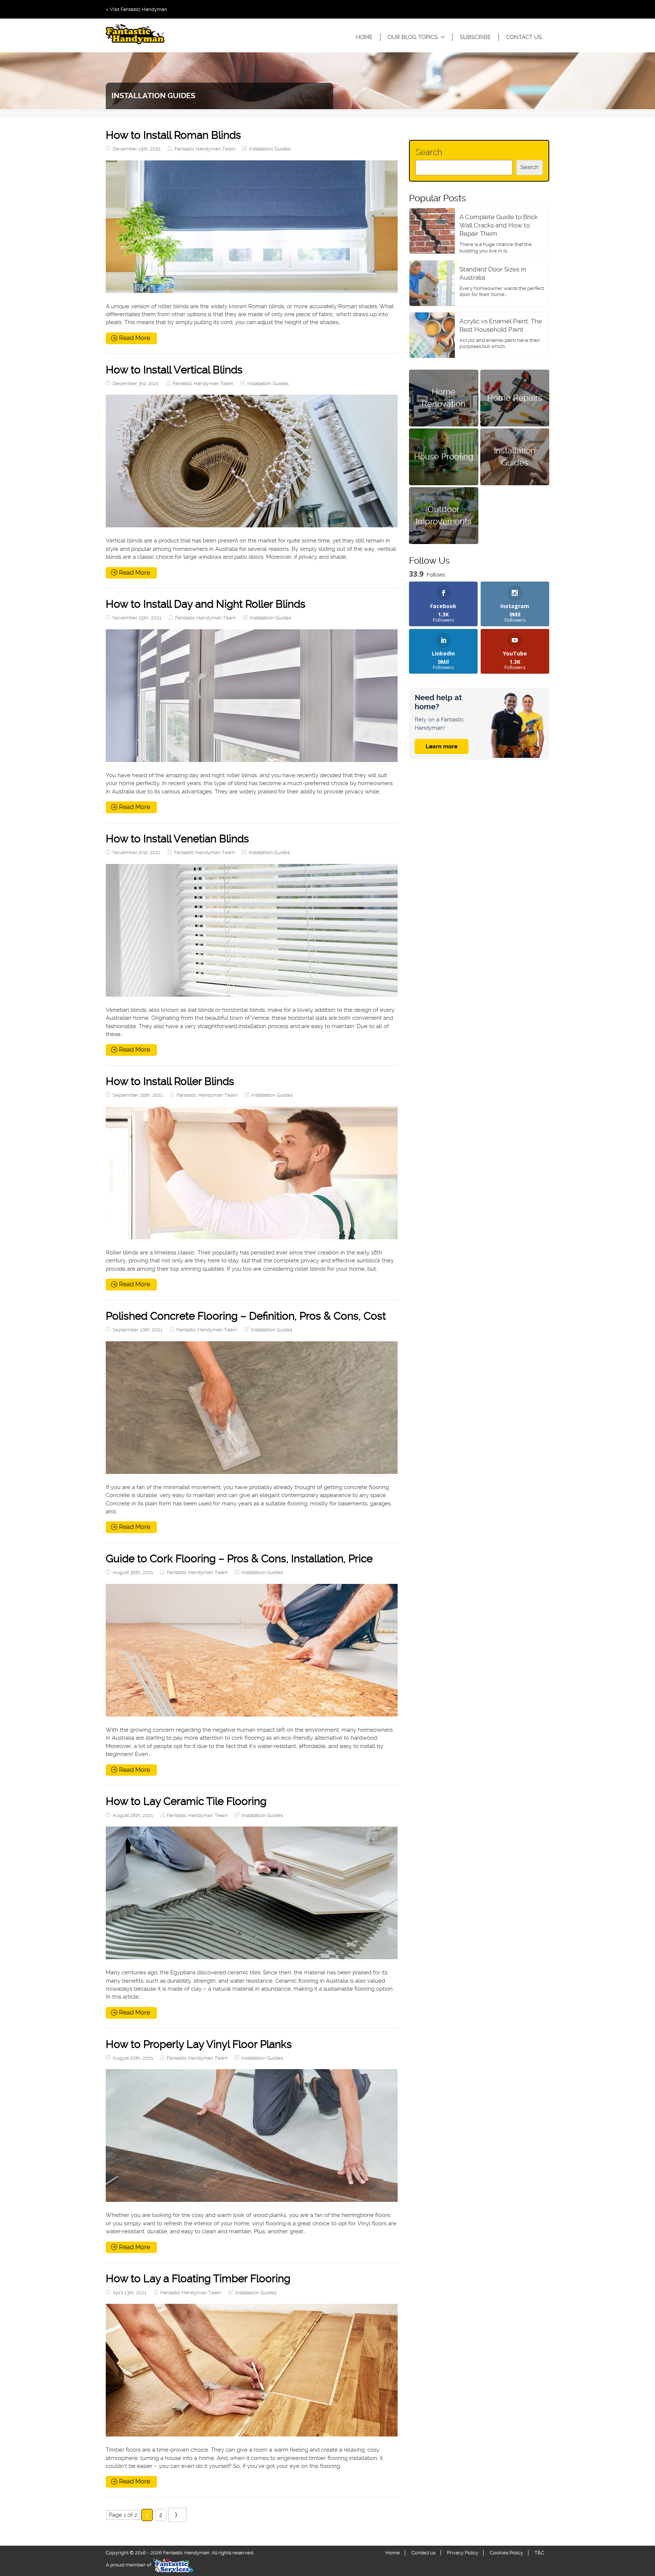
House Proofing (444, 456)
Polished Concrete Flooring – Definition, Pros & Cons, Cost (246, 1316)
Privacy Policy (463, 2553)
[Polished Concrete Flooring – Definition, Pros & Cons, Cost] (252, 1408)
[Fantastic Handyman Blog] (135, 35)
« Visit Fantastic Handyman (136, 9)
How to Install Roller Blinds (170, 1081)
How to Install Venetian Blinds (177, 839)
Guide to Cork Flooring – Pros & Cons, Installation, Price (239, 1559)
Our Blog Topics (413, 37)
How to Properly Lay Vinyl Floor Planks (199, 2044)
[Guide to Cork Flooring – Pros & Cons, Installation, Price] (252, 1650)
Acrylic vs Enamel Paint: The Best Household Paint (501, 325)
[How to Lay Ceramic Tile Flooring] (252, 1893)
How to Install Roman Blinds (173, 135)
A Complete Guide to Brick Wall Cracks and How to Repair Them (499, 225)
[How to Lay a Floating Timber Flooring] (252, 2370)
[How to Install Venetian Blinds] (252, 930)
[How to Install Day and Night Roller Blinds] (252, 696)
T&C (539, 2553)
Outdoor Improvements (443, 515)
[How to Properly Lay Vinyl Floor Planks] (252, 2135)
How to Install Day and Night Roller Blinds (206, 604)
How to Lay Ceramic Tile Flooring (186, 1801)
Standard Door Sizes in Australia (493, 273)
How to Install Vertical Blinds (174, 370)
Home (364, 37)
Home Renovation (443, 397)
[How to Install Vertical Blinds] (252, 461)
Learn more (442, 746)
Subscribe (475, 37)
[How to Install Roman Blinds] (252, 227)
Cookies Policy (506, 2553)
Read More (135, 338)
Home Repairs (515, 398)
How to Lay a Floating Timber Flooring (198, 2279)
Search (429, 152)
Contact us (524, 37)
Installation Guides (270, 149)
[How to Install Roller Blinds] (252, 1173)
